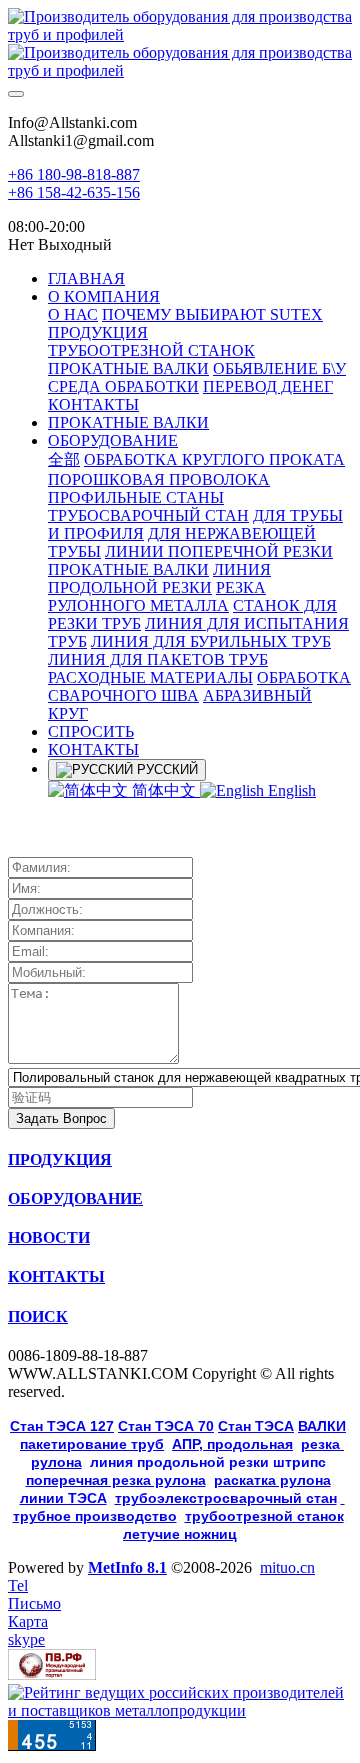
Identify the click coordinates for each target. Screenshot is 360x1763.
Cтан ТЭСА (256, 1426)
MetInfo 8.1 (127, 1567)
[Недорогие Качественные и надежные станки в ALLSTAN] (180, 44)
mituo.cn (287, 1567)
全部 (64, 459)
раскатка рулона (272, 1480)
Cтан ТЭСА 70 (166, 1426)
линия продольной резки (208, 1462)
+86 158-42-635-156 (74, 192)
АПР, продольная (232, 1444)
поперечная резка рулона (116, 1480)
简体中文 (164, 790)
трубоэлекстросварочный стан (226, 1498)
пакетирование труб (92, 1444)
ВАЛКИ (322, 1426)
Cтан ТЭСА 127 (62, 1426)
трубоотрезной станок (264, 1516)
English (290, 790)
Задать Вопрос (61, 1118)
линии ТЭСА (63, 1498)
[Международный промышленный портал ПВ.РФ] (52, 1674)
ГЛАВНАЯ (86, 278)
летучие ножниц (180, 1534)
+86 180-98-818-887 (74, 174)
